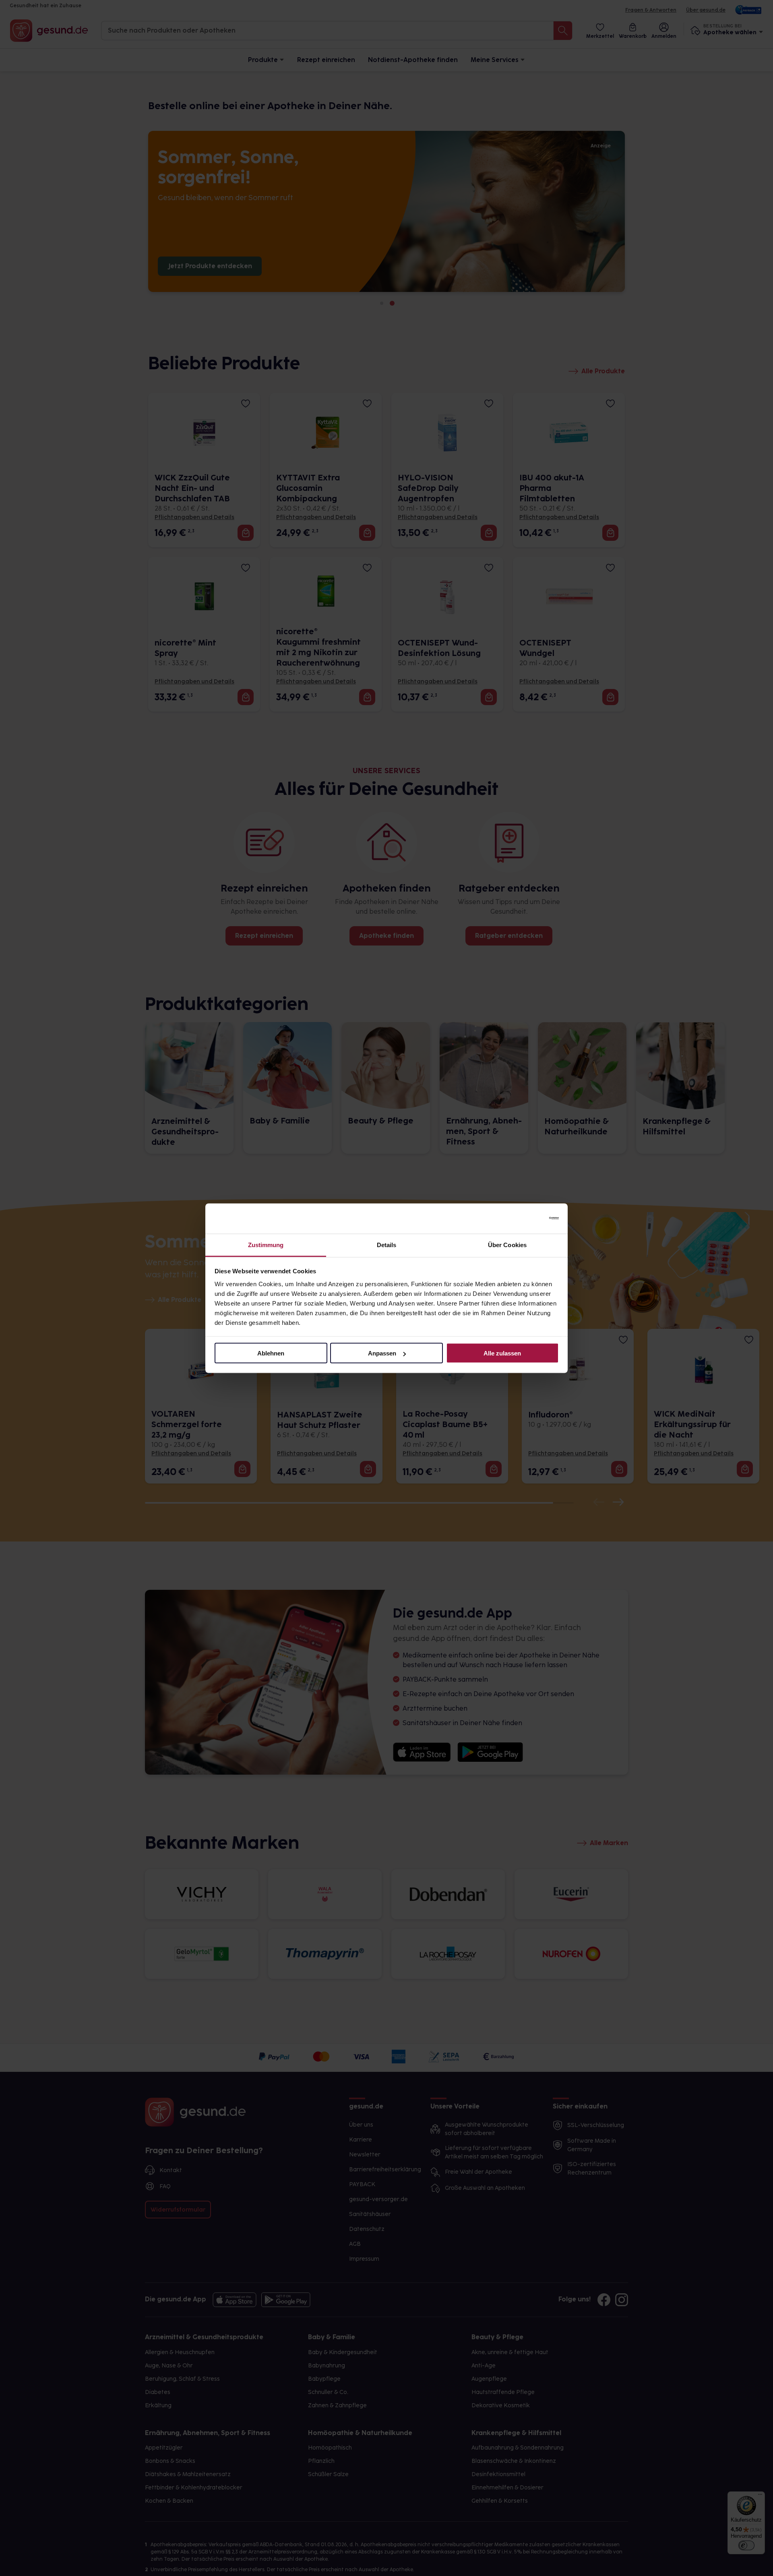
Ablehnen (271, 1353)
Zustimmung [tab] (266, 1245)
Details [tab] (387, 1245)
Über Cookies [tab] (507, 1245)
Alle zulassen (502, 1353)
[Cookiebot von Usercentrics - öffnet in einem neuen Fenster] (524, 1219)
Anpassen (382, 1353)
